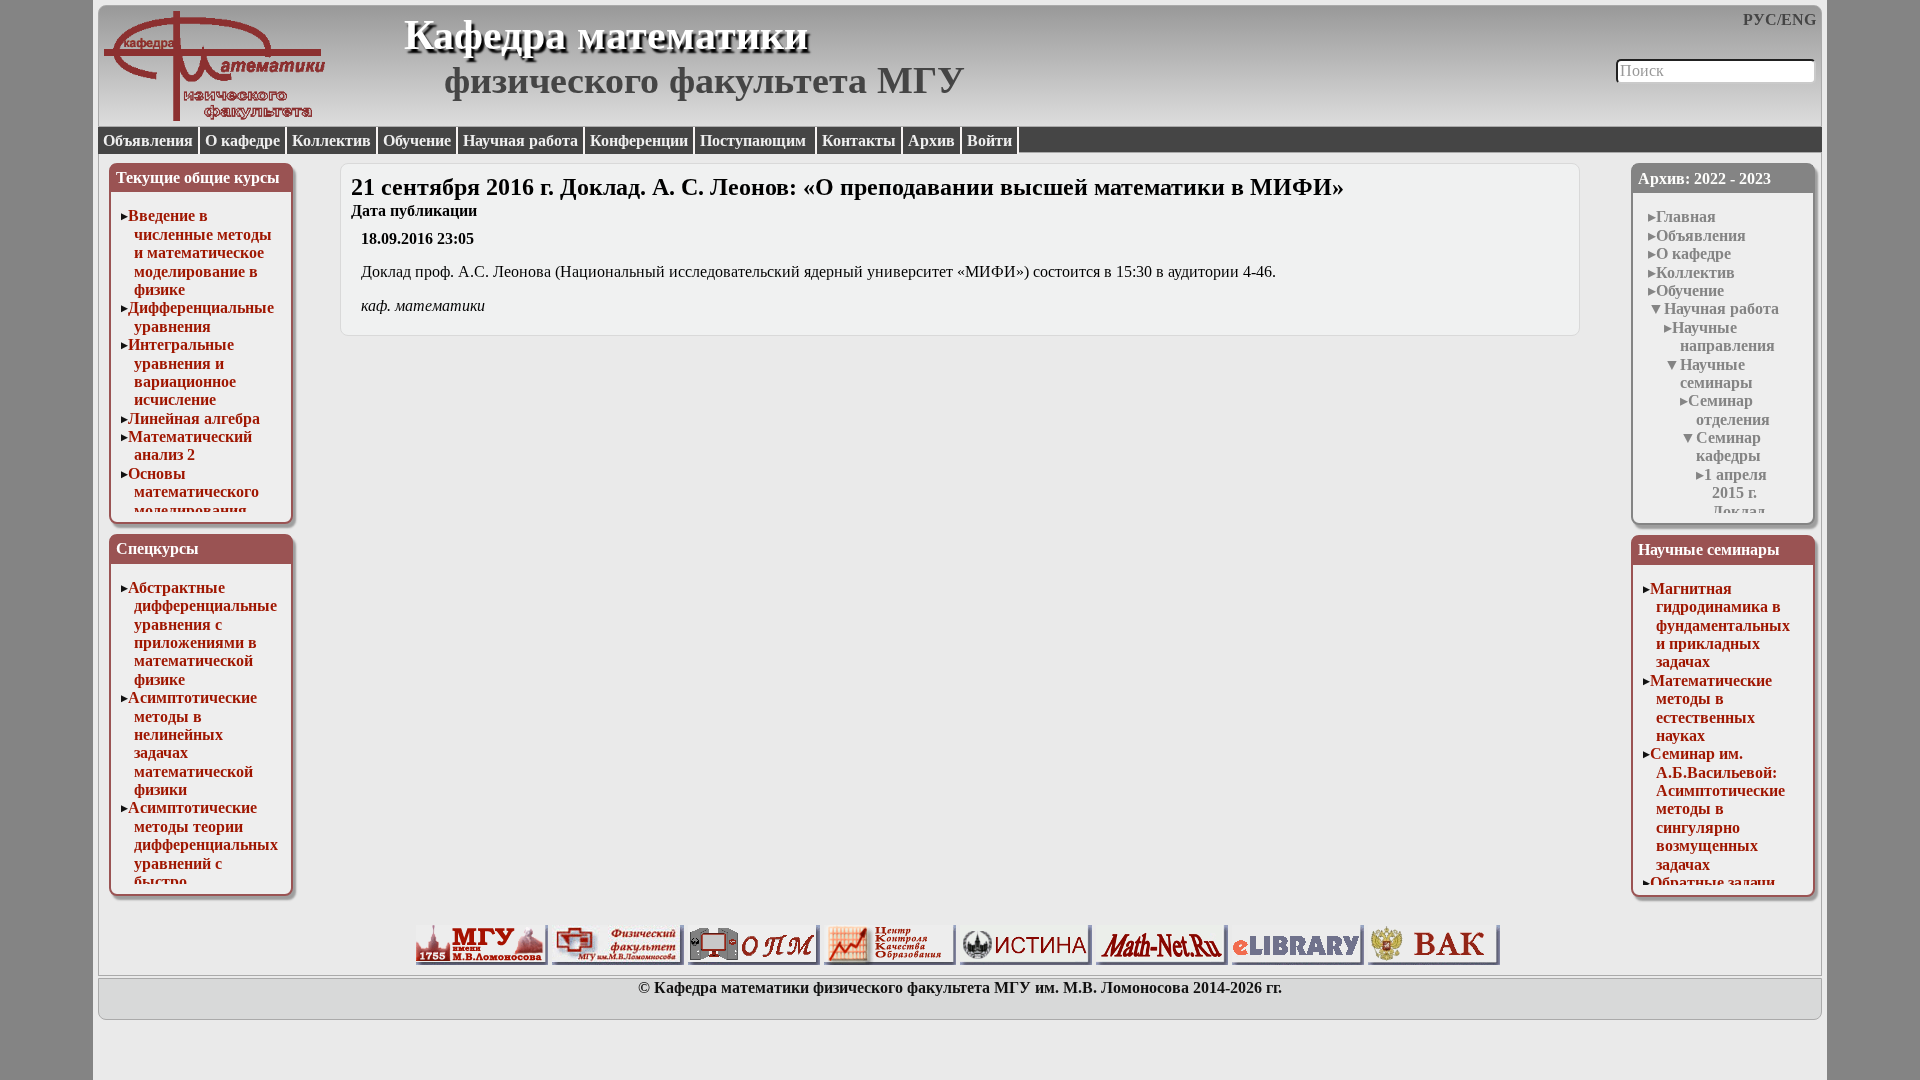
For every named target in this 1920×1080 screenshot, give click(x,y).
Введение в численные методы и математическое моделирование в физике (200, 252)
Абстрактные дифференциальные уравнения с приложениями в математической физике (202, 633)
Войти (989, 140)
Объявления (148, 140)
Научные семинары (1716, 373)
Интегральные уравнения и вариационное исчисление (182, 372)
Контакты (859, 140)
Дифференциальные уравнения (201, 316)
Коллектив (331, 140)
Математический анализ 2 (190, 445)
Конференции (639, 140)
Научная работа (520, 140)
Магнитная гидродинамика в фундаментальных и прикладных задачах (1720, 625)
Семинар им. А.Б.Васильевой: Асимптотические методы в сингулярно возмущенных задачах (1717, 808)
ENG (1798, 19)
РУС (1760, 19)
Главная (1686, 216)
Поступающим (755, 140)
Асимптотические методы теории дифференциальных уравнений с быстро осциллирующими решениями (203, 862)
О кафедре (242, 140)
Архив (931, 140)
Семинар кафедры (1728, 446)
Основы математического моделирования (193, 492)
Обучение (417, 140)
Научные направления (1723, 336)
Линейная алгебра (194, 418)
